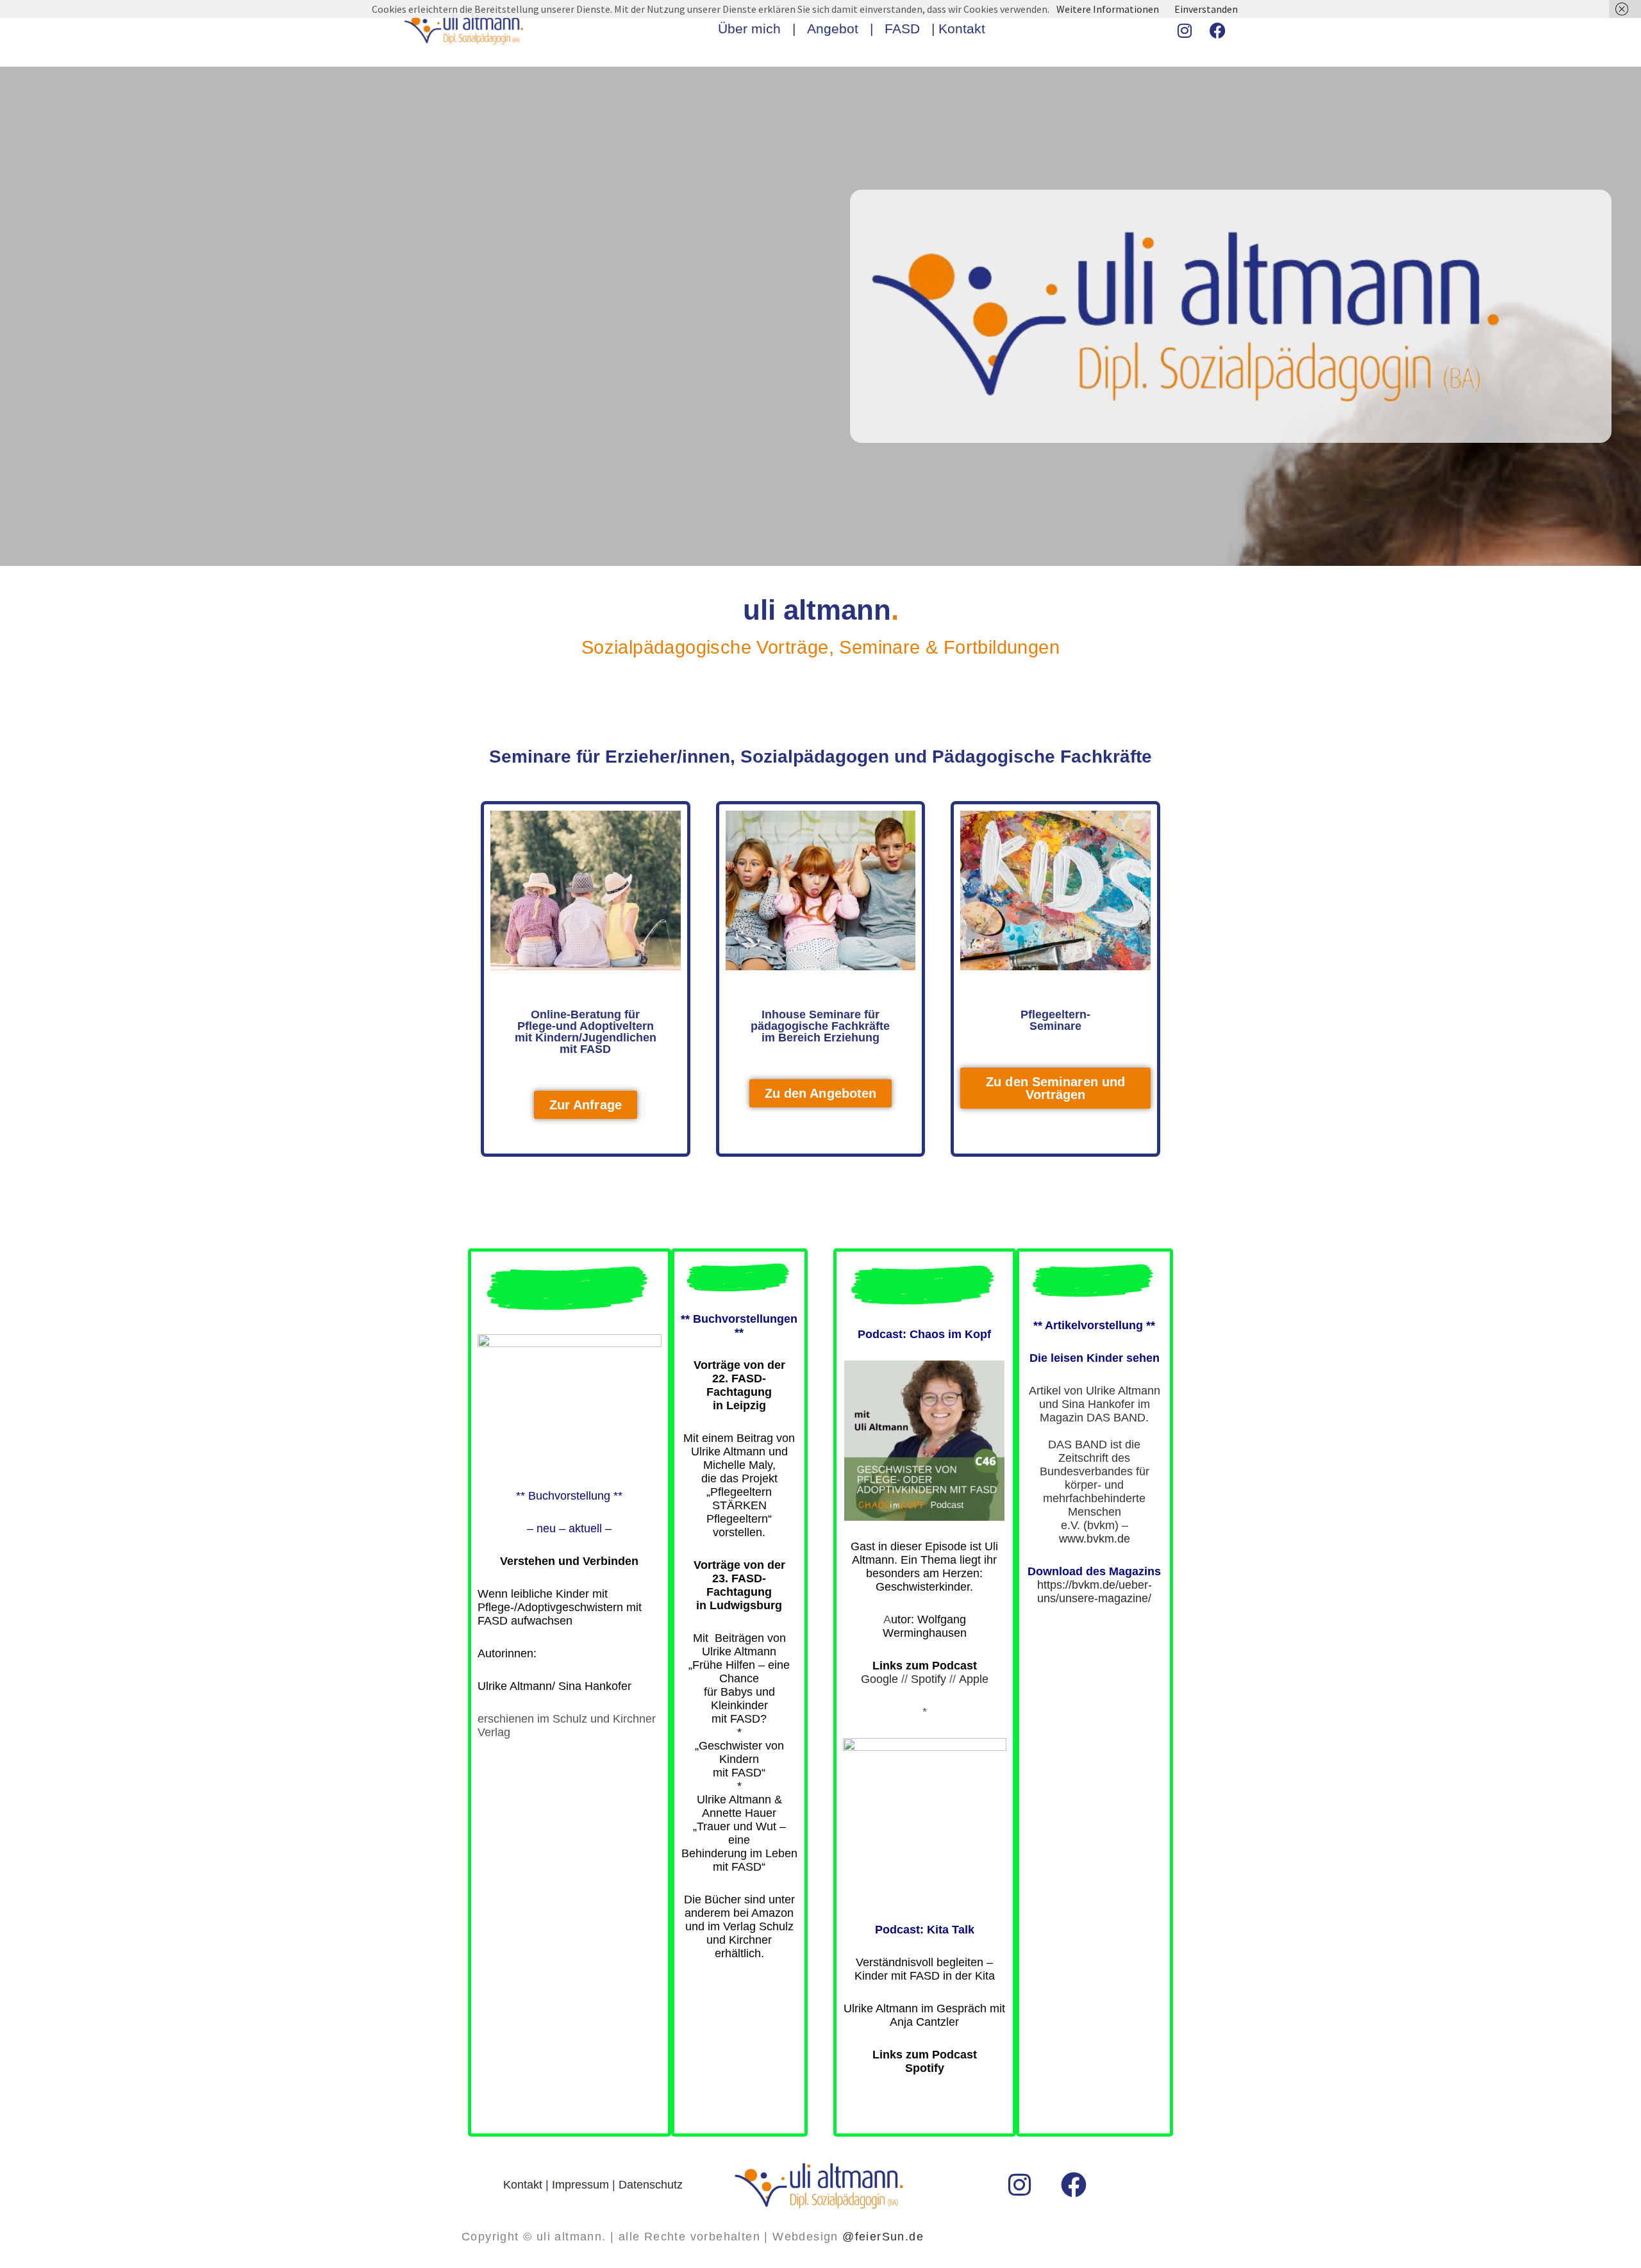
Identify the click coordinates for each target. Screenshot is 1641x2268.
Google (879, 1679)
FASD (908, 29)
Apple (974, 1679)
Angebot (833, 29)
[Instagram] (1185, 31)
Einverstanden (1206, 9)
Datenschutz (651, 2185)
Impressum (580, 2185)
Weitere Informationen (1108, 9)
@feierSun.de (883, 2237)
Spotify (929, 1679)
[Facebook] (1218, 31)
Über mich (749, 29)
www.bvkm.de (1095, 1539)
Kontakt (962, 29)
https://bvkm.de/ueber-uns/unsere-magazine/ (1095, 1592)
